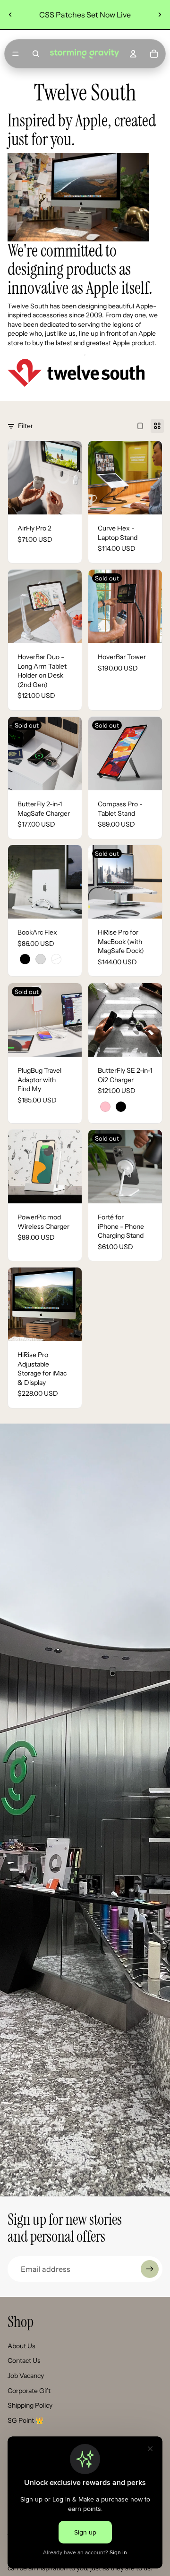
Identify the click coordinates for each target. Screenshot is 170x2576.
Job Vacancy (26, 2376)
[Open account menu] (133, 54)
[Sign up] (150, 2269)
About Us (21, 2346)
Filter (25, 426)
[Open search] (36, 54)
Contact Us (24, 2361)
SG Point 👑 (25, 2420)
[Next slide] (160, 15)
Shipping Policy (30, 2405)
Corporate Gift (29, 2391)
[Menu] (16, 54)
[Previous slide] (10, 15)
